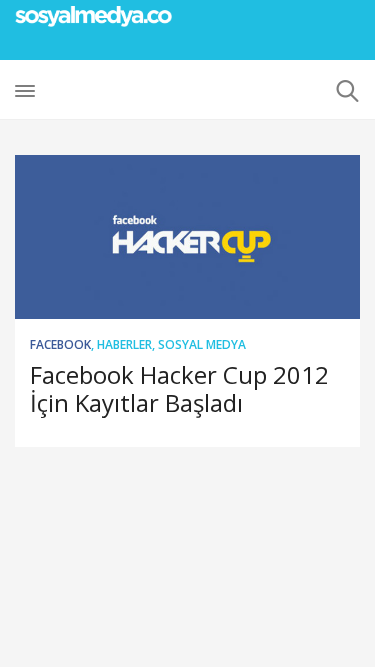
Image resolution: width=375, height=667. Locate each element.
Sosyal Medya (202, 344)
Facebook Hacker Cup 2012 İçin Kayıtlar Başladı (179, 388)
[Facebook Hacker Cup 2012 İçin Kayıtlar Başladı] (187, 237)
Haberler (124, 344)
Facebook (60, 344)
